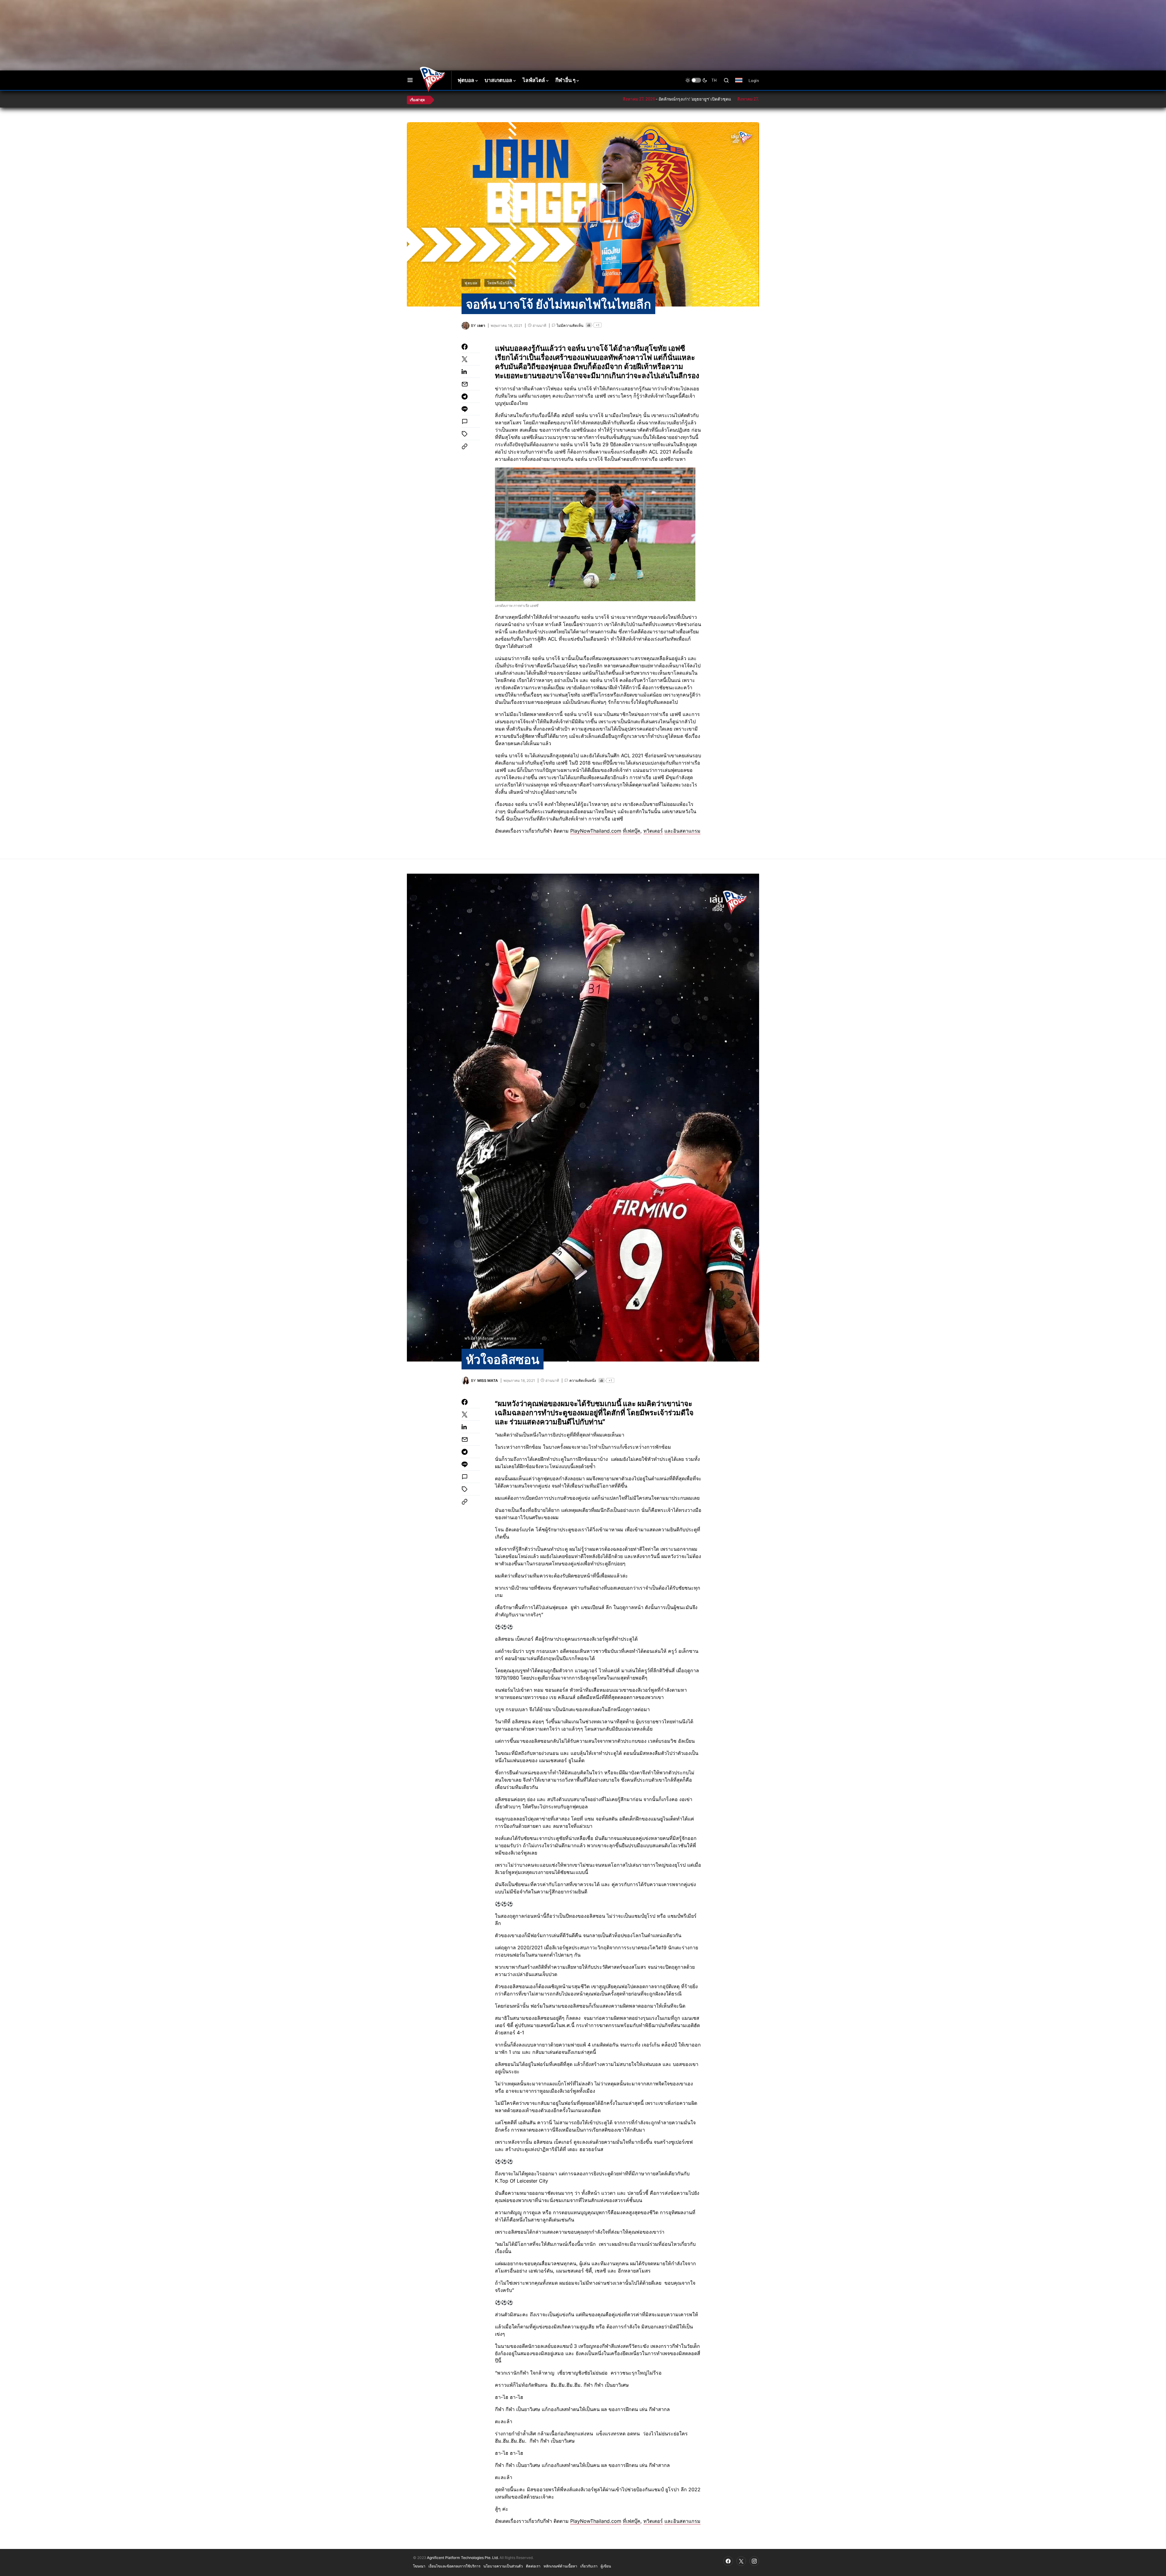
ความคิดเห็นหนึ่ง (583, 1380)
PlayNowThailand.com (596, 831)
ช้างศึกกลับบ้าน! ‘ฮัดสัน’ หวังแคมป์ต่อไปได (697, 99)
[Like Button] (589, 325)
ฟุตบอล (471, 283)
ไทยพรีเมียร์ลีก (500, 283)
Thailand (742, 84)
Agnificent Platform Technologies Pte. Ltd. (463, 2558)
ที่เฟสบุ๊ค (632, 831)
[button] (410, 80)
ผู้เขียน (606, 2566)
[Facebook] (728, 2561)
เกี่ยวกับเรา (589, 2566)
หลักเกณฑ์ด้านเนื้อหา (560, 2566)
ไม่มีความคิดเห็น (570, 325)
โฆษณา (419, 2566)
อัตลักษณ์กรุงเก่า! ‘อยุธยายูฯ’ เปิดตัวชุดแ (580, 99)
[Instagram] (754, 2561)
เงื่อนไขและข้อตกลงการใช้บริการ (454, 2566)
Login (754, 80)
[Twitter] (741, 2561)
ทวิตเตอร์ (653, 831)
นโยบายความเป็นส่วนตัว (503, 2566)
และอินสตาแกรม (682, 831)
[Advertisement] (515, 20)
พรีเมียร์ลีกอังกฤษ (479, 1338)
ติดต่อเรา (533, 2566)
